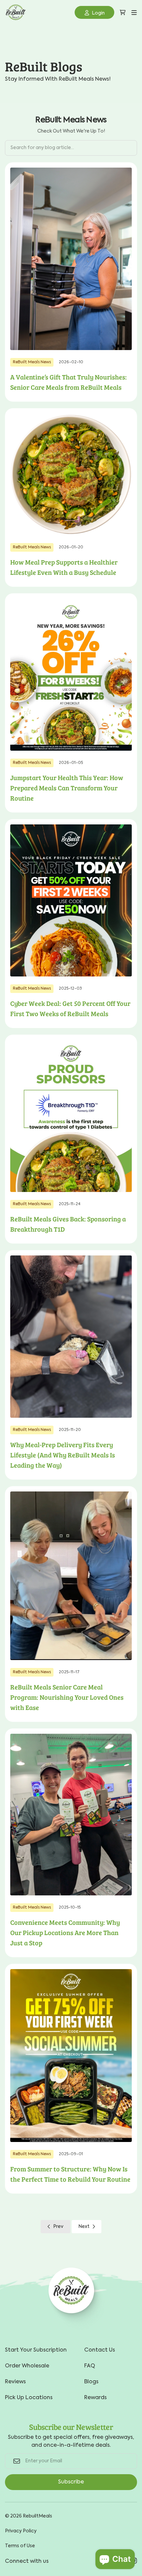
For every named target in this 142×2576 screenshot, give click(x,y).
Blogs (91, 2382)
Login (98, 13)
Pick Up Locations (29, 2398)
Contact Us (100, 2350)
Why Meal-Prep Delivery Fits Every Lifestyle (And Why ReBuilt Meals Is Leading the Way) (63, 1455)
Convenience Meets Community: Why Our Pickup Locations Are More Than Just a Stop (65, 1932)
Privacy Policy (21, 2531)
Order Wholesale (27, 2366)
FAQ (90, 2366)
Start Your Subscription (36, 2350)
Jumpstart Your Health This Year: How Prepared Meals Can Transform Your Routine (67, 788)
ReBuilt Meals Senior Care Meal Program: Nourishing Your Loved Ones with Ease (67, 1697)
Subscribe (71, 2482)
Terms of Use (20, 2546)
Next (84, 2227)
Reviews (15, 2382)
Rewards (95, 2398)
